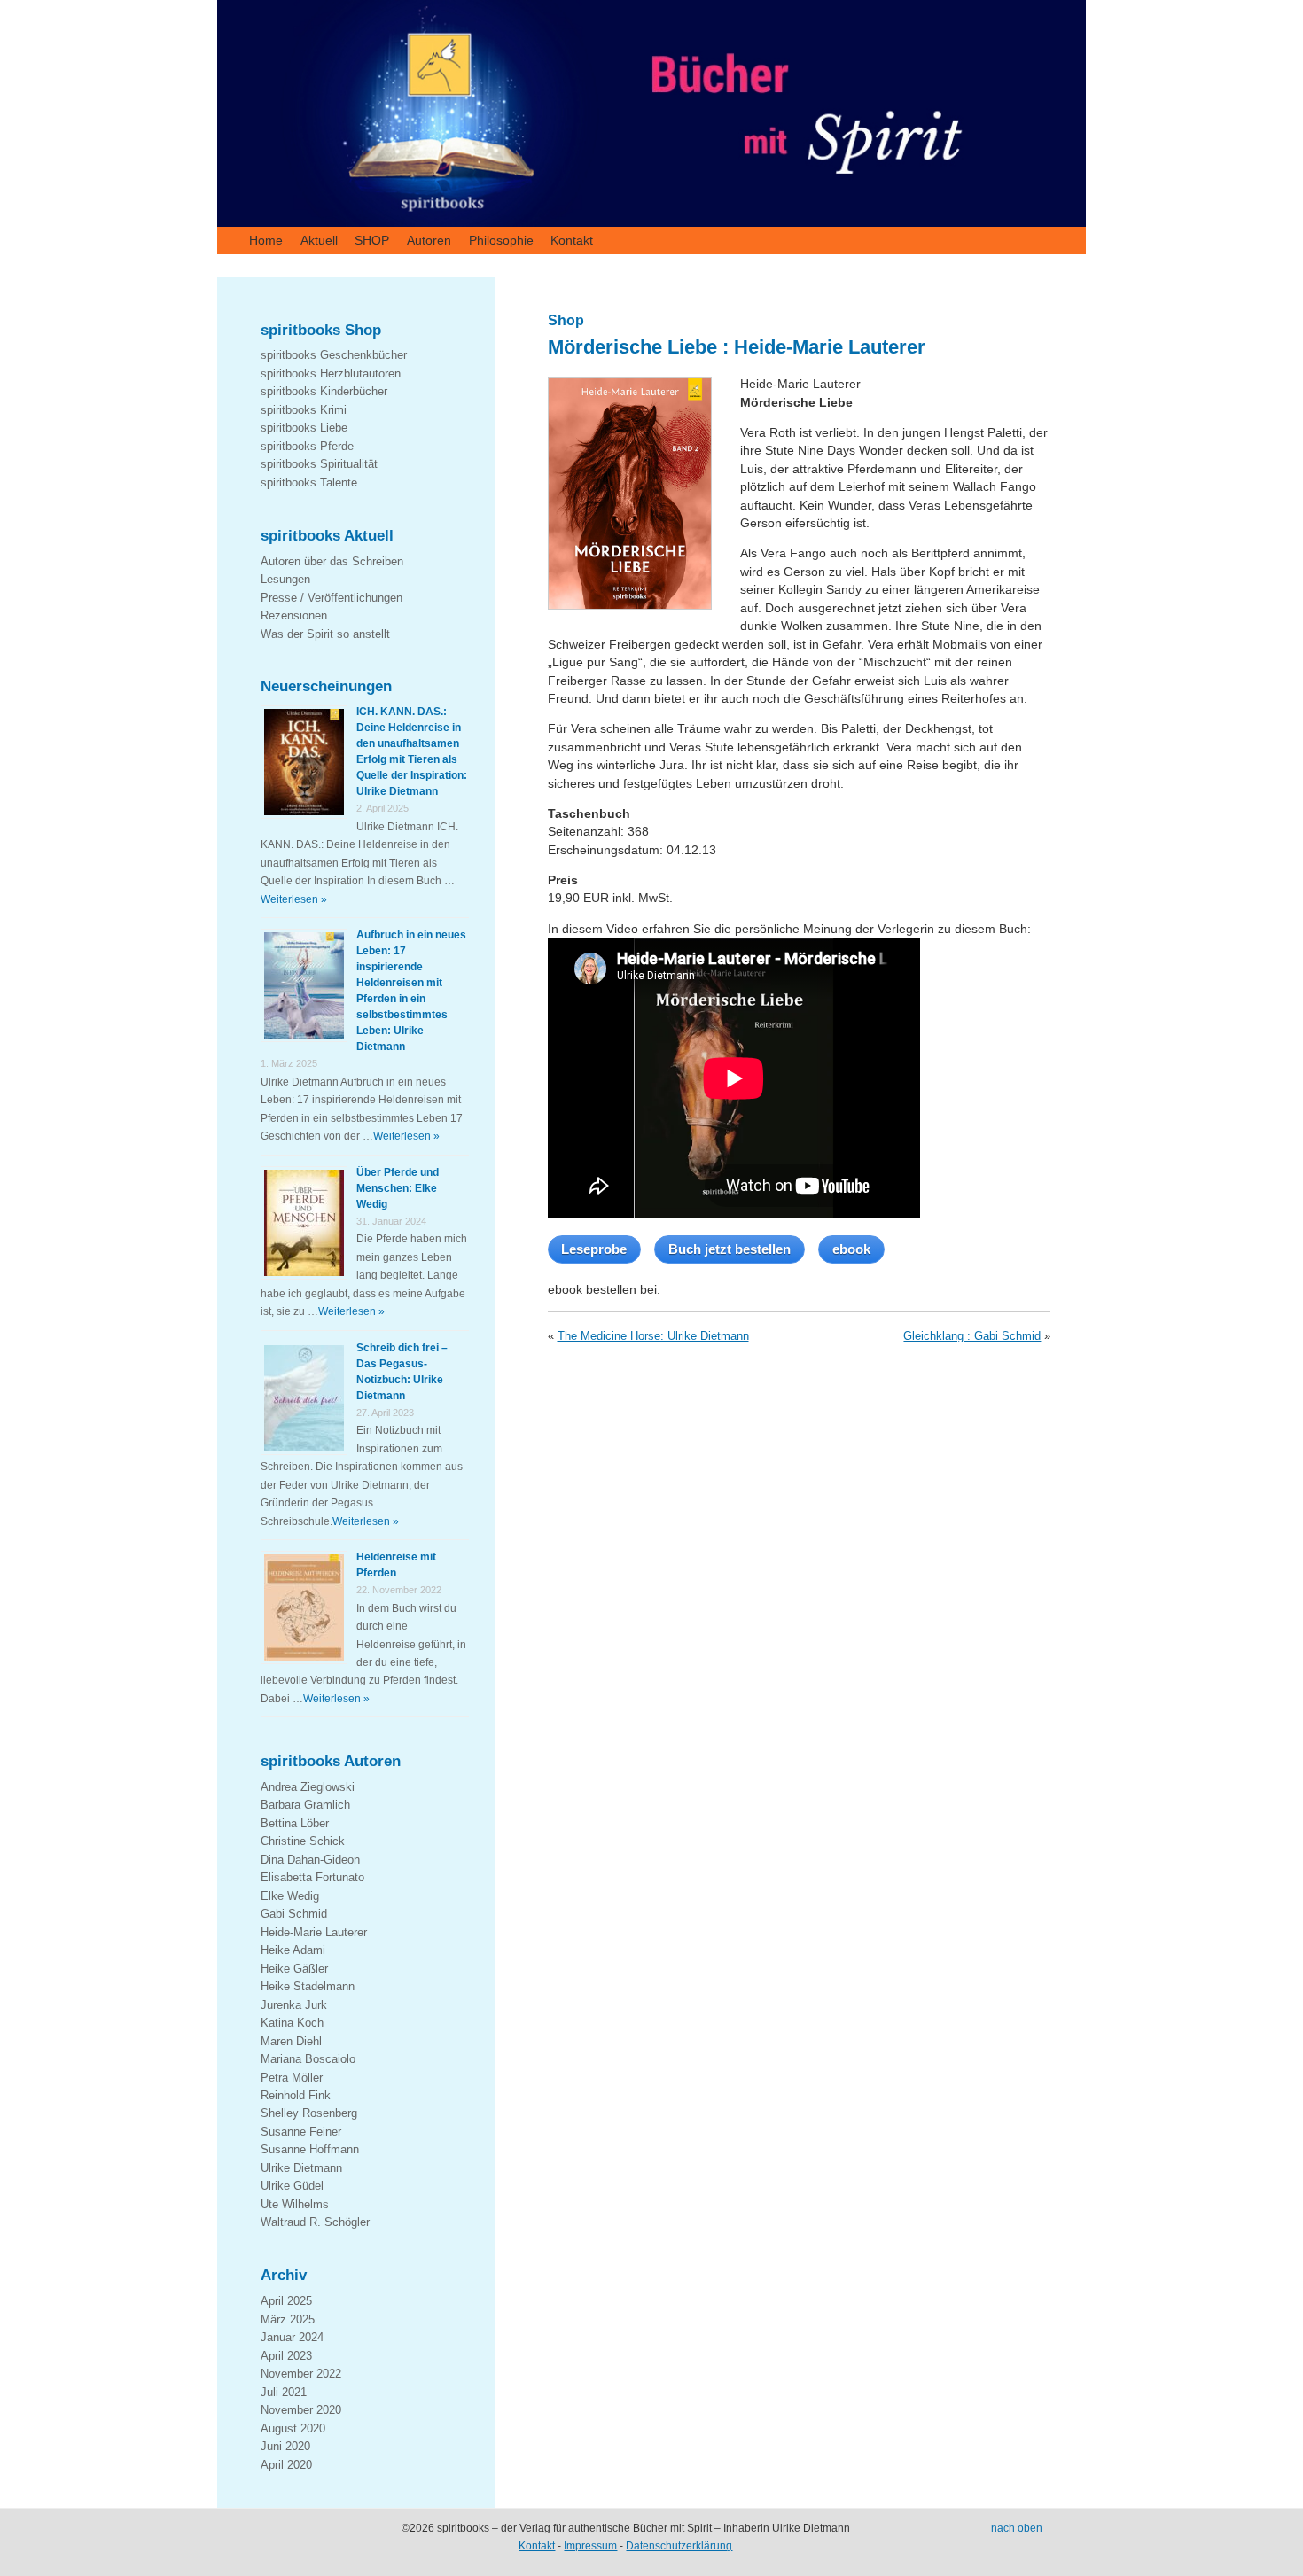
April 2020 (286, 2465)
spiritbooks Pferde (307, 446)
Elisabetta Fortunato (312, 1877)
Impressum (590, 2546)
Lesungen (285, 579)
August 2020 (293, 2428)
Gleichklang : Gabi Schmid (972, 1336)
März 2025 (288, 2319)
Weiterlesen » (294, 899)
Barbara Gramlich (305, 1805)
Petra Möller (292, 2078)
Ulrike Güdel (292, 2186)
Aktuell (319, 240)
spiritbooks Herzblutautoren (331, 374)
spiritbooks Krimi (304, 410)
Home (266, 240)
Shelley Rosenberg (309, 2113)
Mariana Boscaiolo (308, 2059)
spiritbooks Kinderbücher (324, 391)
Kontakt (572, 240)
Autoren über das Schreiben (332, 561)
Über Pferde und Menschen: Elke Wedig (398, 1188)
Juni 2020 (285, 2446)
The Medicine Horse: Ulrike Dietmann (653, 1336)
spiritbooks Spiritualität (319, 464)
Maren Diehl (291, 2041)
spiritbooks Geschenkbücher (334, 355)
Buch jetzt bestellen (730, 1249)
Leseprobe (594, 1249)
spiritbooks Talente (309, 483)
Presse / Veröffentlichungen (332, 598)
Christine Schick (303, 1841)
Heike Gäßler (294, 1969)
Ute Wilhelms (295, 2204)
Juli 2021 (284, 2392)
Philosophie (501, 240)
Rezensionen (294, 615)
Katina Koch (292, 2023)
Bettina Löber (295, 1823)
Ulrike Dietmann (301, 2168)
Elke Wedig (290, 1896)
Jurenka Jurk (294, 2005)
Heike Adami (293, 1950)
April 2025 (286, 2301)
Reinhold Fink (296, 2095)
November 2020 (301, 2410)
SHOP (372, 240)
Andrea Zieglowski (308, 1787)
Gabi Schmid (294, 1914)
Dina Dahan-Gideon (310, 1860)
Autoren (429, 240)
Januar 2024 (292, 2337)
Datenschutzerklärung (679, 2546)
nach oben (1017, 2528)
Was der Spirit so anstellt (325, 634)
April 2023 (286, 2356)
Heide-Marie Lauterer (314, 1932)
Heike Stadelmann (308, 1986)
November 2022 (301, 2374)
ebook (851, 1249)
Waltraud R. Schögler (315, 2222)
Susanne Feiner (301, 2132)
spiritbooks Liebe (304, 428)
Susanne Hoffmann (310, 2149)
